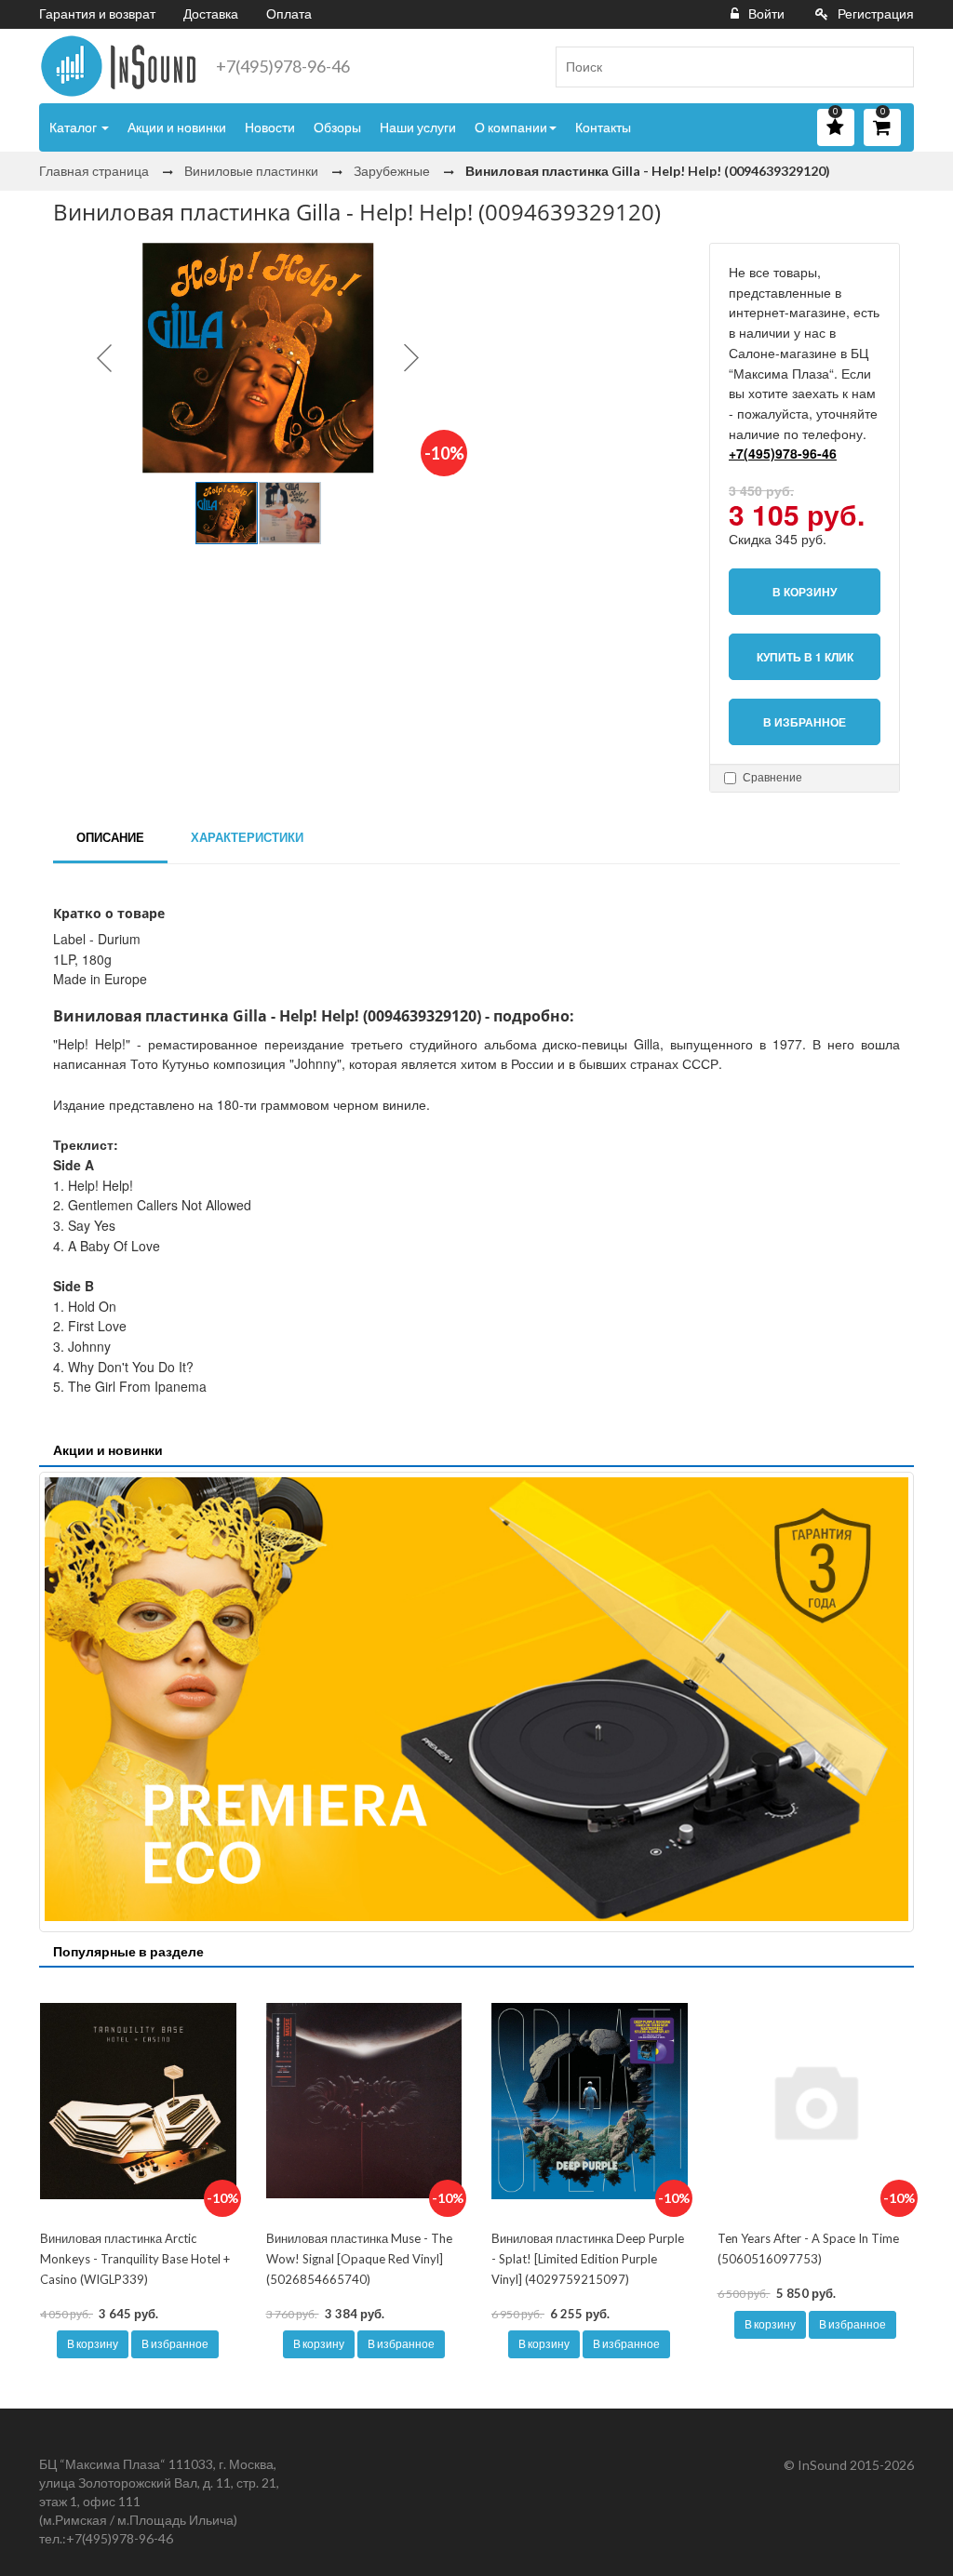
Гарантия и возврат (97, 13)
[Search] (893, 67)
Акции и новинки (177, 127)
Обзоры (337, 127)
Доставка (211, 13)
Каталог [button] (74, 127)
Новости (270, 127)
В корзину (93, 2344)
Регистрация (876, 13)
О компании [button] (511, 127)
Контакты (603, 127)
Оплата (289, 13)
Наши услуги (418, 127)
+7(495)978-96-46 (283, 66)
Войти (766, 13)
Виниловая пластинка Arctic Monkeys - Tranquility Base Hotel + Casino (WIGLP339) (135, 2258)
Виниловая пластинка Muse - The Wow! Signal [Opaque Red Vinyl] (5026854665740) (359, 2258)
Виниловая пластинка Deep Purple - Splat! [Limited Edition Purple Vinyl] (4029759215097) (588, 2258)
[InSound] (118, 66)
